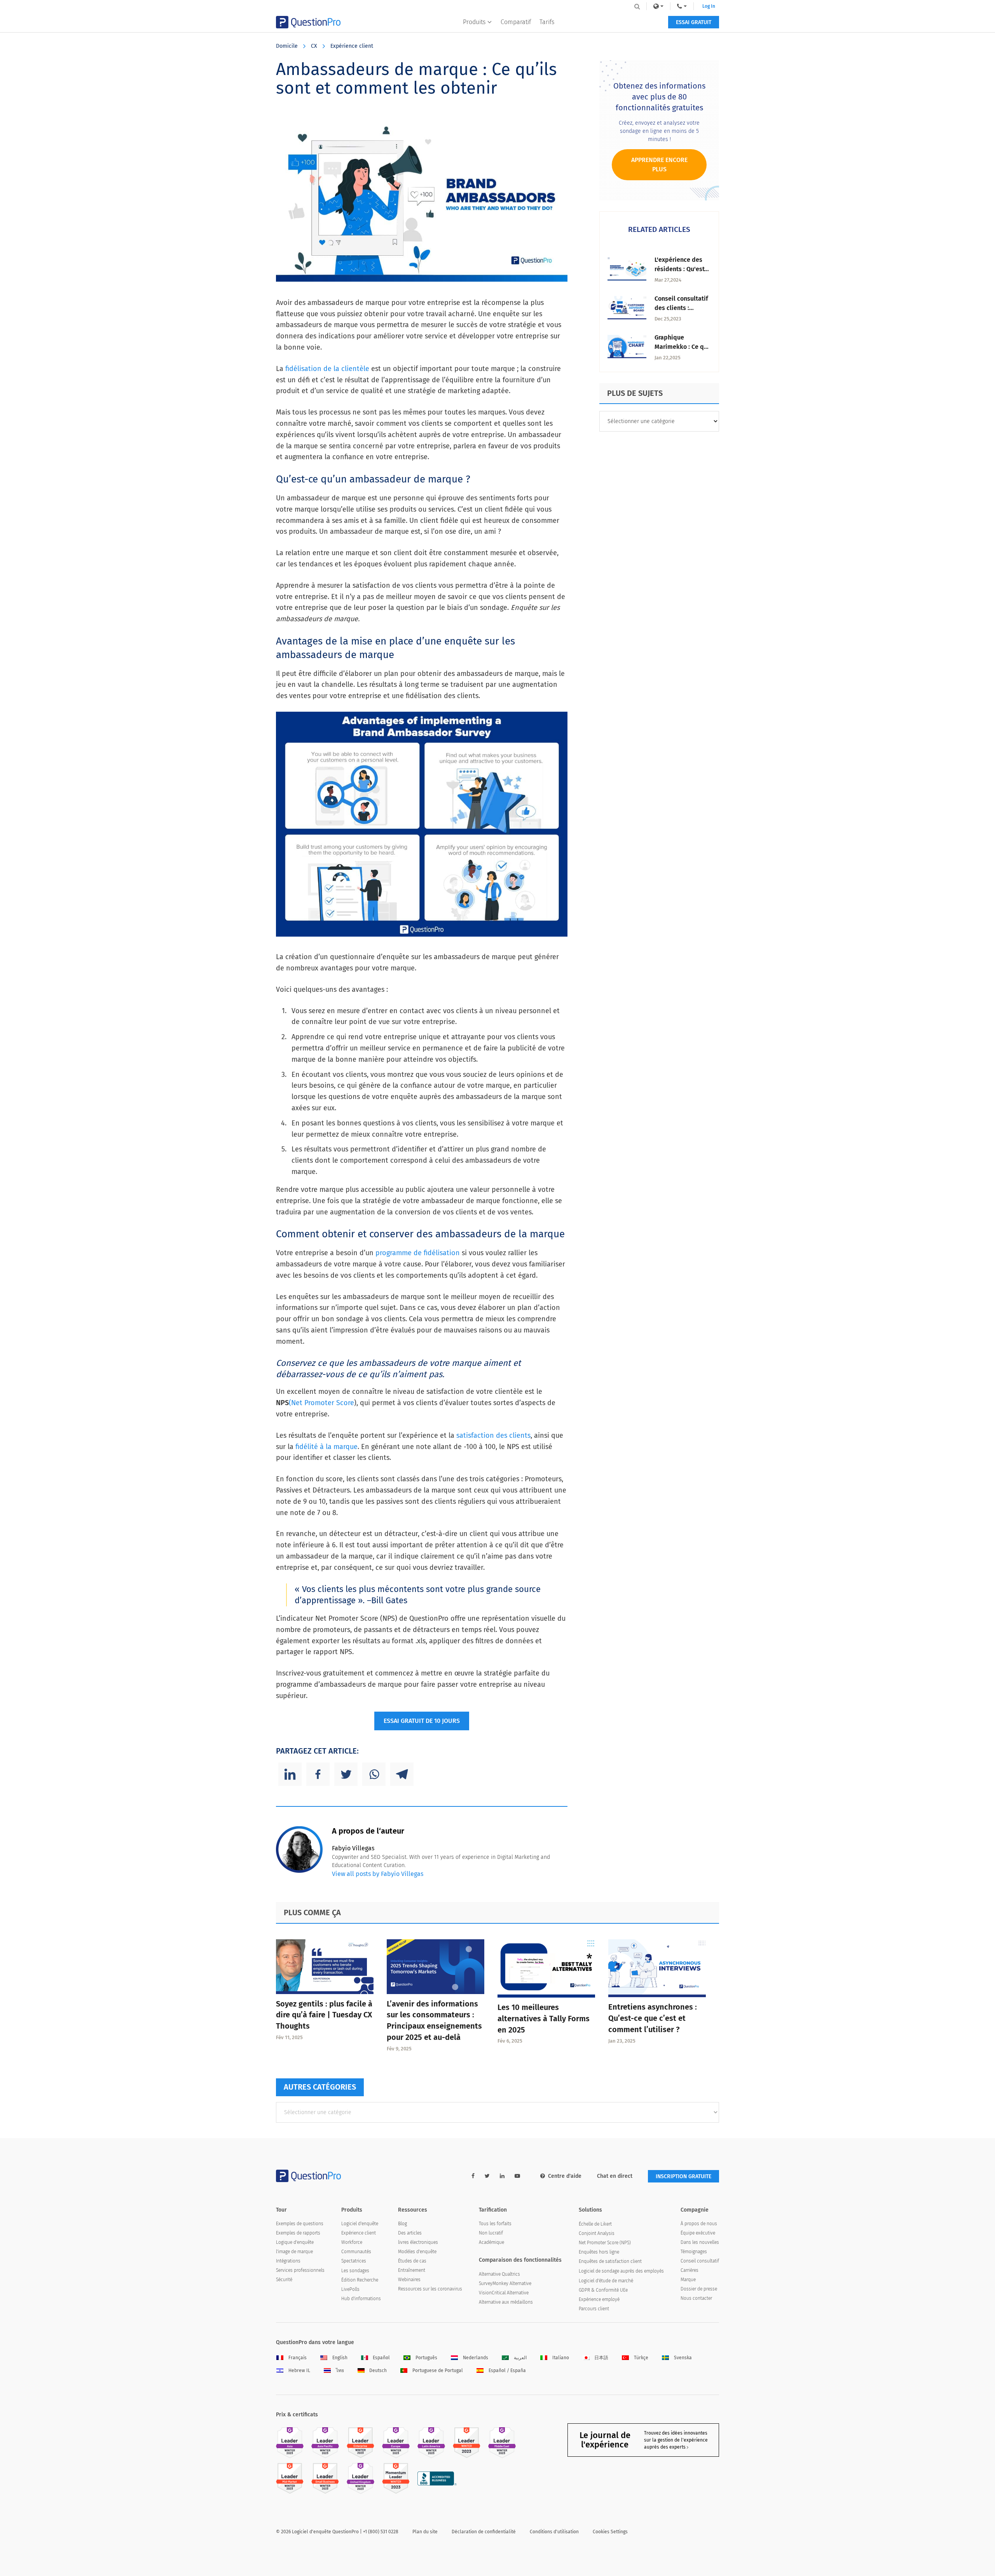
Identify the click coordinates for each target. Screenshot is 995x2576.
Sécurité (284, 2280)
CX (314, 46)
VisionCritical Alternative (504, 2293)
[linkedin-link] (502, 2176)
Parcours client (594, 2309)
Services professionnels (300, 2270)
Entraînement (412, 2270)
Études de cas (412, 2261)
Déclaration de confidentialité (484, 2532)
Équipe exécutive (698, 2233)
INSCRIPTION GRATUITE (683, 2176)
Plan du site (425, 2532)
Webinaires (409, 2280)
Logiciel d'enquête (360, 2224)
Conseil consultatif (700, 2261)
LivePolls (350, 2289)
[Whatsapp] (374, 1774)
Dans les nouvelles (700, 2242)
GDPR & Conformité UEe (603, 2290)
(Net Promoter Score (321, 1403)
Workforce (352, 2242)
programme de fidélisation (418, 1253)
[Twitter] (346, 1774)
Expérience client (352, 46)
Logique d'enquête (295, 2242)
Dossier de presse (699, 2289)
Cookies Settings (610, 2532)
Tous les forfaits (495, 2224)
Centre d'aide (565, 2176)
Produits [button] (474, 22)
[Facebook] (318, 1774)
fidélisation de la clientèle (327, 369)
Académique (491, 2242)
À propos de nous (699, 2224)
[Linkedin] (290, 1774)
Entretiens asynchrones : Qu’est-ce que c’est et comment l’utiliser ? (653, 2018)
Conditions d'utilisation (554, 2532)
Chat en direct (615, 2176)
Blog (402, 2224)
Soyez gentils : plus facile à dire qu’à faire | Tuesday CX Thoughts (324, 2015)
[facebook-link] (473, 2176)
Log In (709, 6)
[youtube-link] (517, 2176)
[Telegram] (402, 1774)
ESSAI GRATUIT (694, 22)
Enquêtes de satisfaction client (610, 2261)
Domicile (287, 46)
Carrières (690, 2270)
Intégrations (288, 2261)
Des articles (410, 2233)
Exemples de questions (300, 2224)
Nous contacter (696, 2298)
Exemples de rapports (298, 2233)
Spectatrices (354, 2261)
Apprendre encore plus (659, 165)
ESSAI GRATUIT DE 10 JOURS (422, 1721)
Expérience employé (599, 2299)
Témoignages (694, 2252)
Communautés (356, 2252)
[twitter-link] (487, 2176)
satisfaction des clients (493, 1435)
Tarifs (547, 22)
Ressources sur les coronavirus (430, 2289)
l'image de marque (294, 2252)
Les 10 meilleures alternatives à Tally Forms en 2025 (544, 2019)
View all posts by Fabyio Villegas (378, 1874)
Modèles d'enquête (417, 2252)
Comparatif (516, 22)
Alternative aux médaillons (506, 2302)
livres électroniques (418, 2242)
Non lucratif (491, 2233)
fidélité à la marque (326, 1447)
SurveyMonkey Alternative (505, 2283)
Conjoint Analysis (597, 2233)
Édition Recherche (360, 2280)
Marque (688, 2280)
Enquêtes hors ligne (599, 2252)
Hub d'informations (361, 2299)
